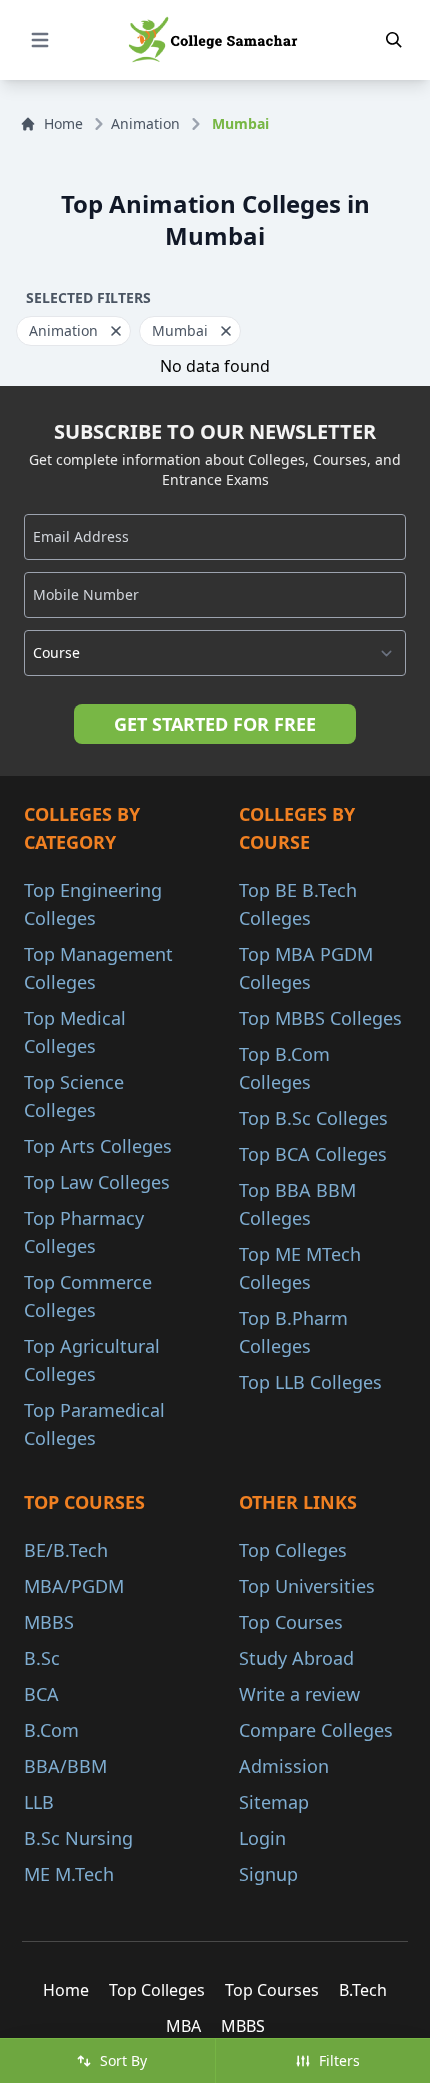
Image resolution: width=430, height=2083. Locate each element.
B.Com (51, 1730)
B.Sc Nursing (78, 1838)
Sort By (123, 2060)
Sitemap (274, 1802)
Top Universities (307, 1586)
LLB (39, 1802)
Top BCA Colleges (313, 1154)
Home (63, 123)
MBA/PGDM (74, 1586)
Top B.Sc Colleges (313, 1118)
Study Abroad (296, 1658)
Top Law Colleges (97, 1182)
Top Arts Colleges (98, 1146)
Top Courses (291, 1622)
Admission (284, 1766)
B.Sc (42, 1658)
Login (262, 1838)
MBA (183, 2026)
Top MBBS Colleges (320, 1018)
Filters (339, 2060)
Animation (145, 123)
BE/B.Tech (66, 1550)
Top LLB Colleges (310, 1382)
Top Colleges (293, 1550)
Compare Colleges (316, 1730)
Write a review (299, 1694)
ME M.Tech (69, 1874)
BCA (41, 1694)
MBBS (49, 1622)
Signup (268, 1874)
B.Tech (363, 1990)
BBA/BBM (65, 1766)
